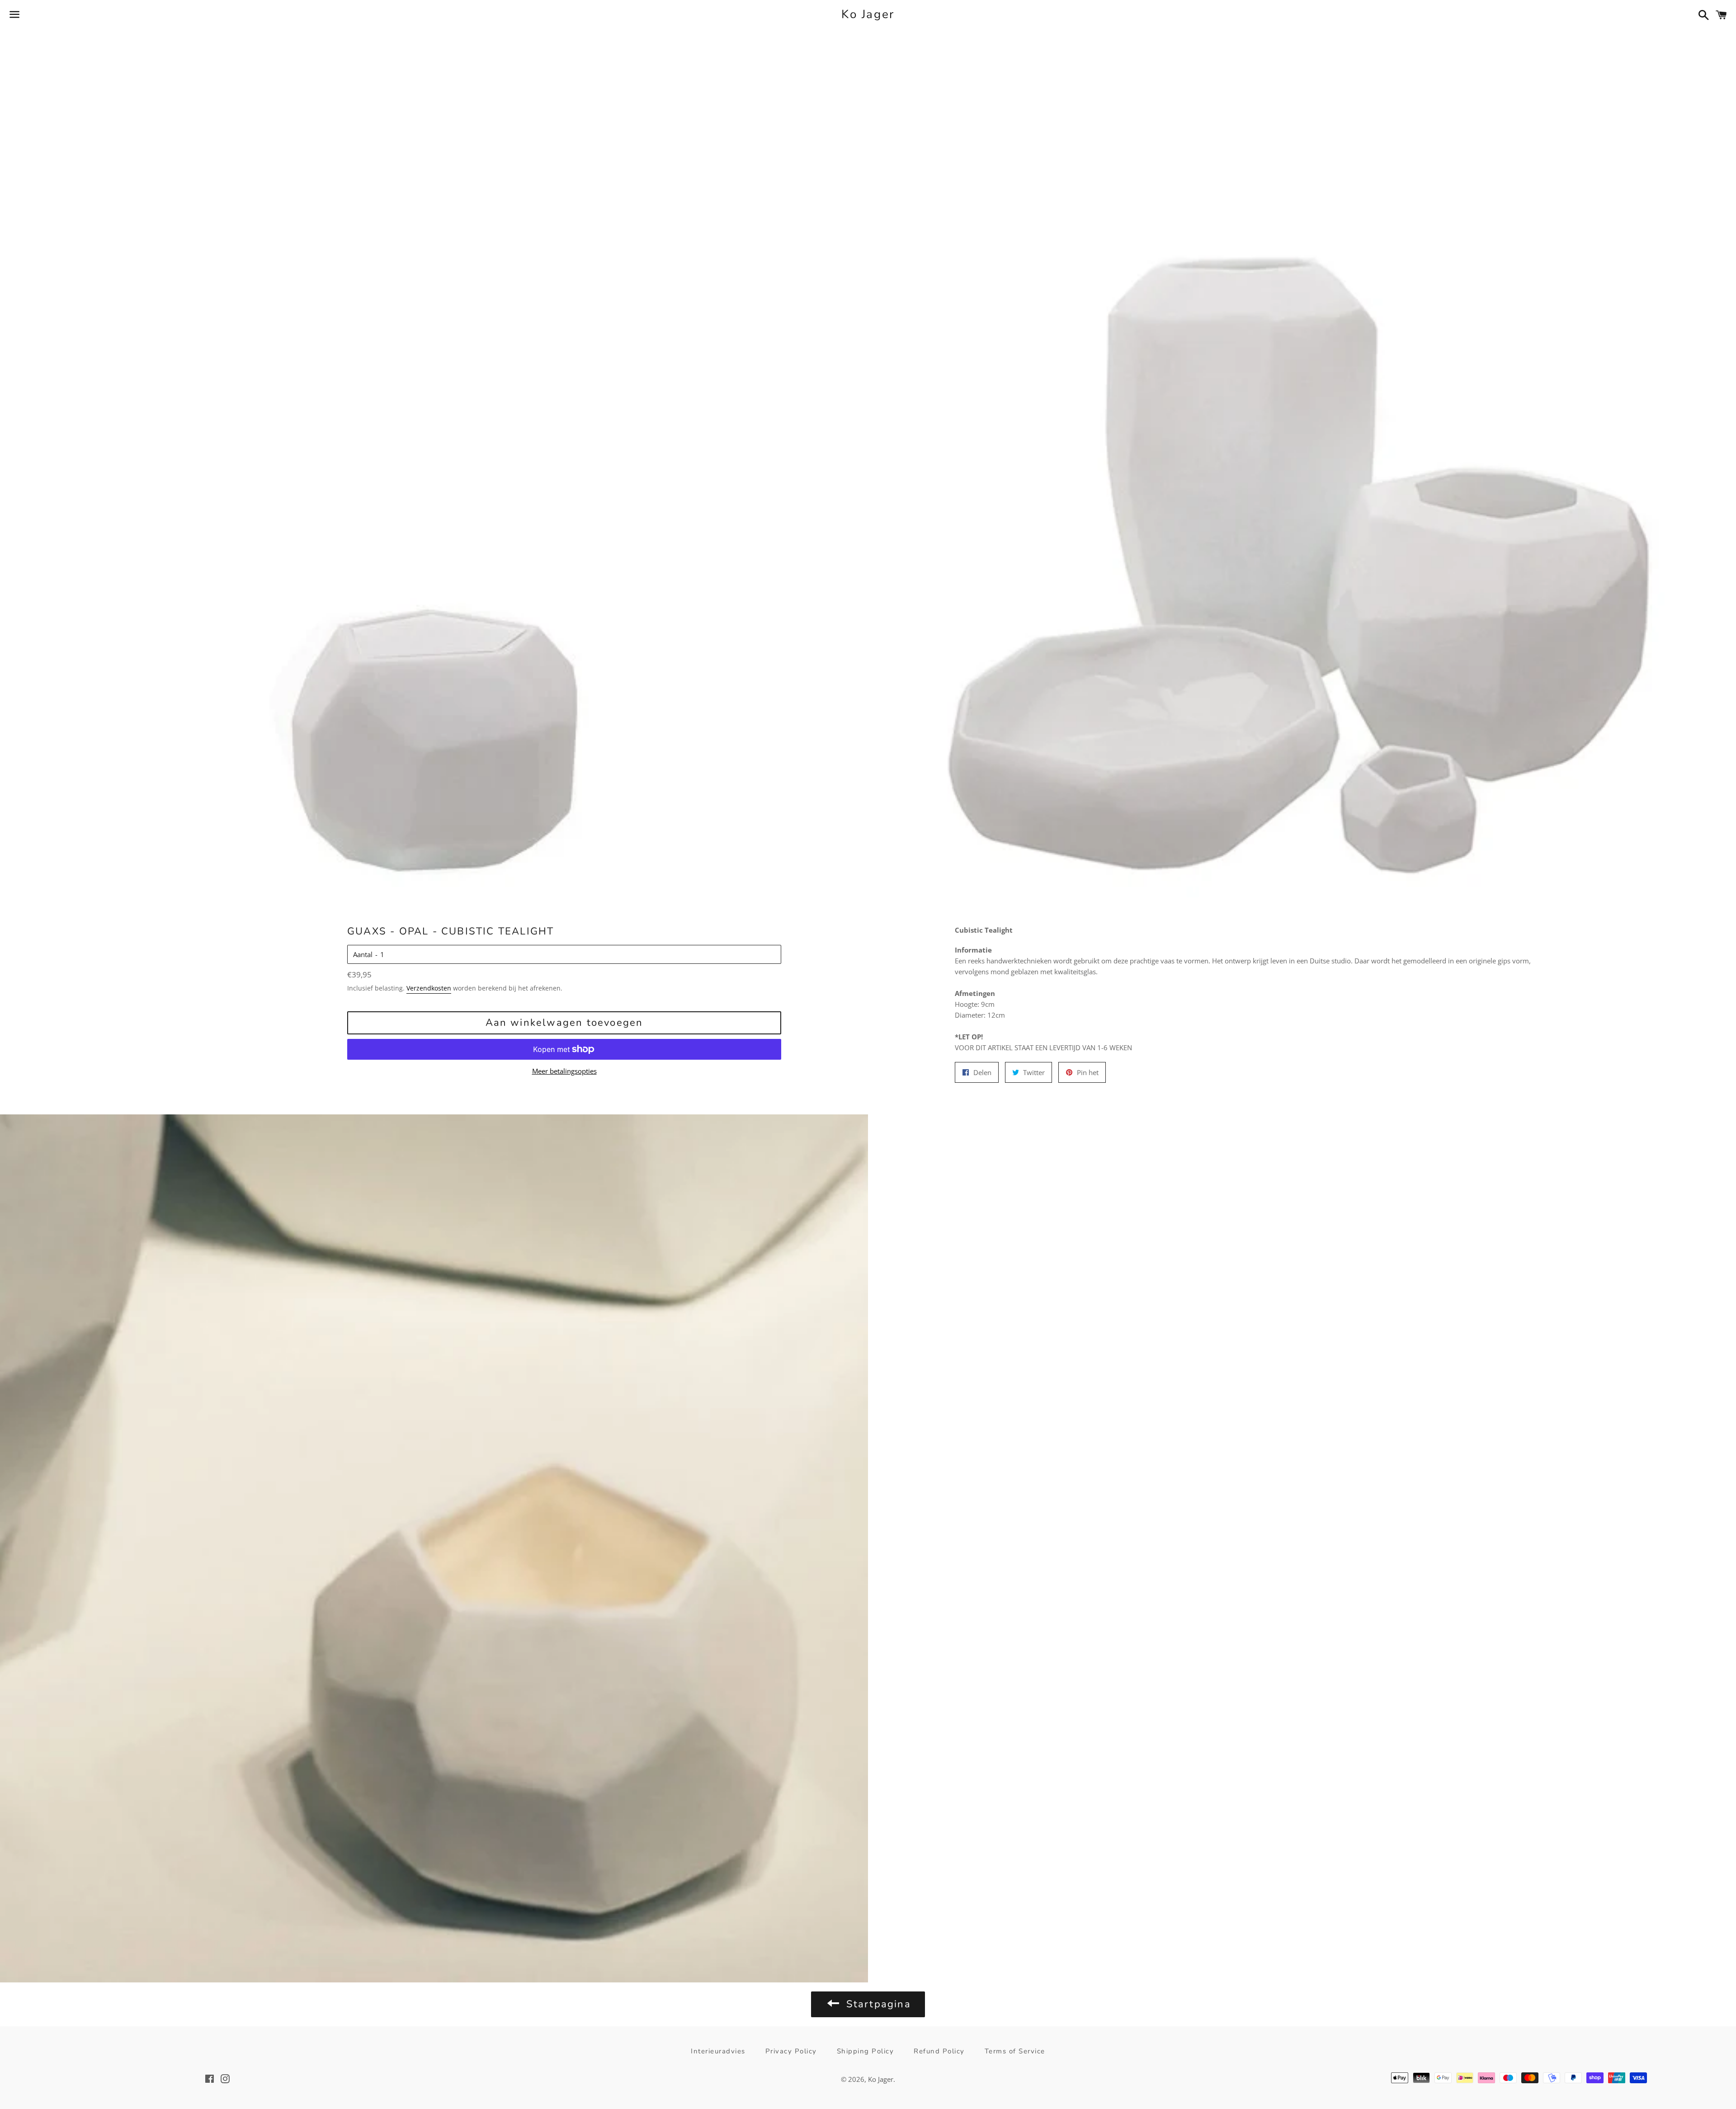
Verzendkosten (429, 988)
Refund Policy (939, 2051)
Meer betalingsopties (564, 1071)
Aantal (363, 954)
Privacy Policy (791, 2051)
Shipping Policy (866, 2051)
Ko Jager (868, 14)
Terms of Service (1015, 2051)
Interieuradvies (718, 2051)
